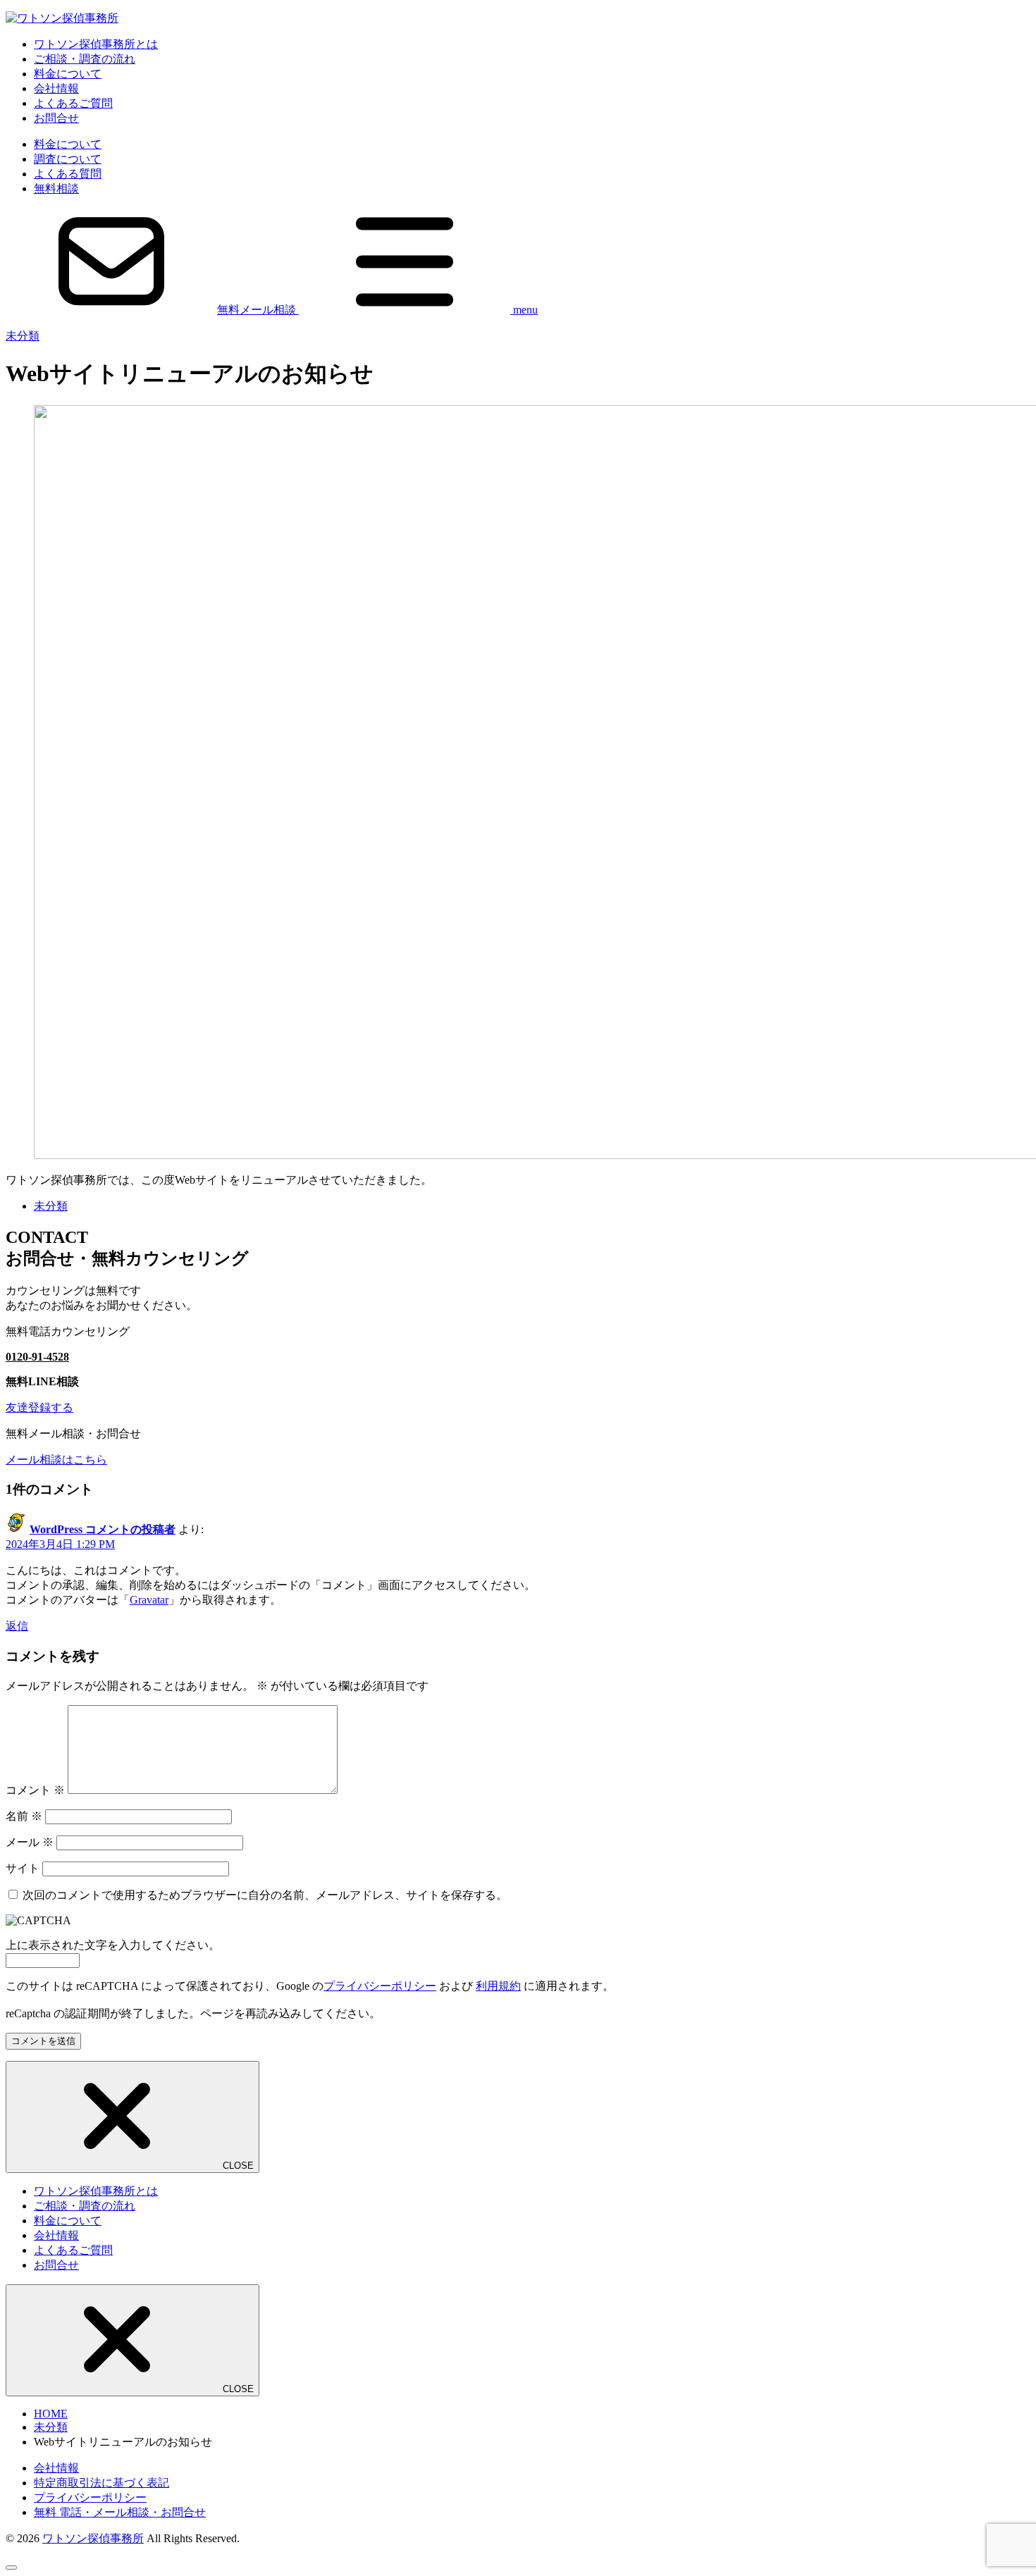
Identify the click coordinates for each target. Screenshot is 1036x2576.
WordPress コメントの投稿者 (103, 1529)
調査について (68, 159)
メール (30, 1842)
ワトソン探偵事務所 (93, 2538)
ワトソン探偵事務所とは (96, 44)
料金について (68, 74)
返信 (17, 1626)
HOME (51, 2414)
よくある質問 (68, 174)
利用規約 (498, 1986)
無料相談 (56, 188)
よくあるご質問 (73, 103)
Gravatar (149, 1600)
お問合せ (56, 118)
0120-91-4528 (37, 1357)
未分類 (23, 336)
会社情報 (56, 88)
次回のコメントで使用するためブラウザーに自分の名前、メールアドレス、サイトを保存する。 (265, 1895)
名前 (24, 1816)
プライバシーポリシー (380, 1986)
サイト (23, 1868)
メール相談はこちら (56, 1460)
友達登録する (39, 1407)
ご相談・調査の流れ (85, 59)
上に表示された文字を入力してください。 (113, 1945)
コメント (35, 1790)
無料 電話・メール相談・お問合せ (120, 2512)
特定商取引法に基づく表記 (101, 2483)
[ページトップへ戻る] (11, 2568)
